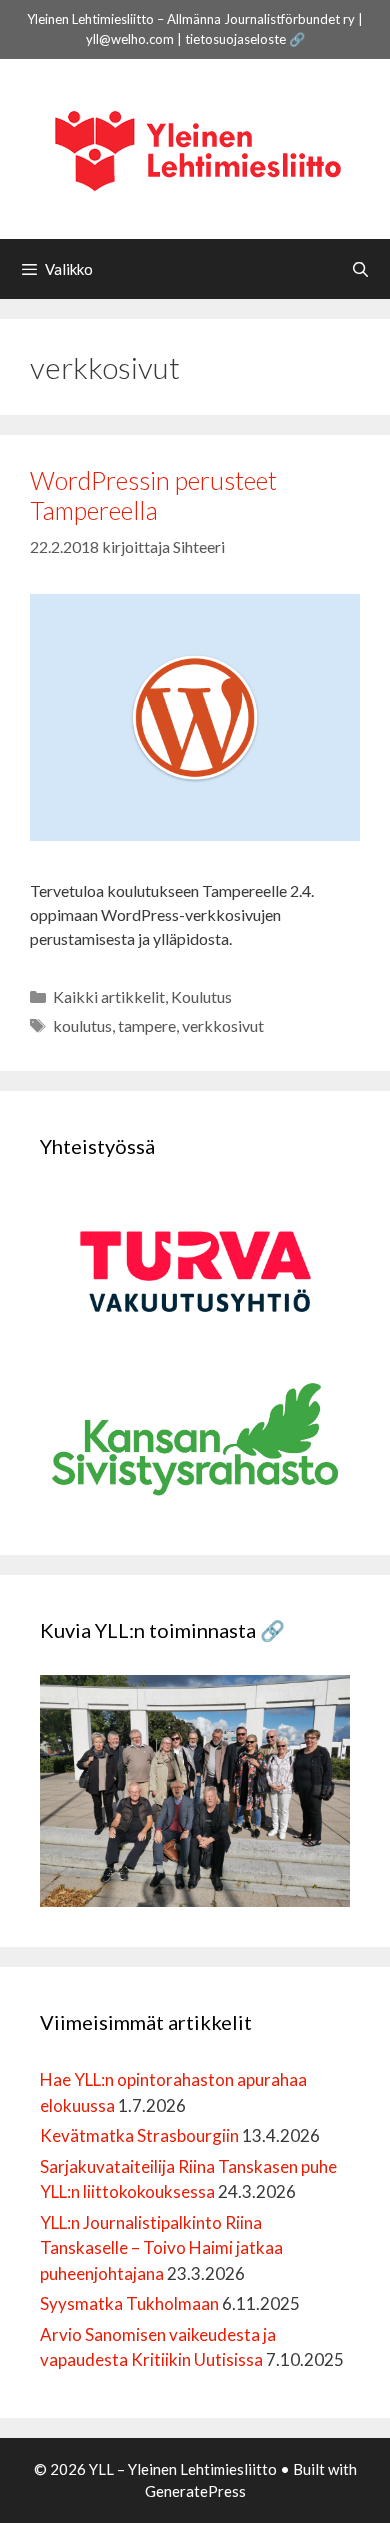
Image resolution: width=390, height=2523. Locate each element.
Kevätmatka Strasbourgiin (139, 2135)
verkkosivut (223, 1025)
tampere (147, 1025)
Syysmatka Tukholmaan (129, 2303)
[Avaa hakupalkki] (360, 269)
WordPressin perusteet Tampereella (153, 495)
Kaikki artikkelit (109, 996)
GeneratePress (195, 2491)
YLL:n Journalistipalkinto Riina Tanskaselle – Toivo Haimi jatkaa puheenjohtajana (161, 2248)
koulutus (82, 1025)
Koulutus (201, 996)
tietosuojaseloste (235, 39)
